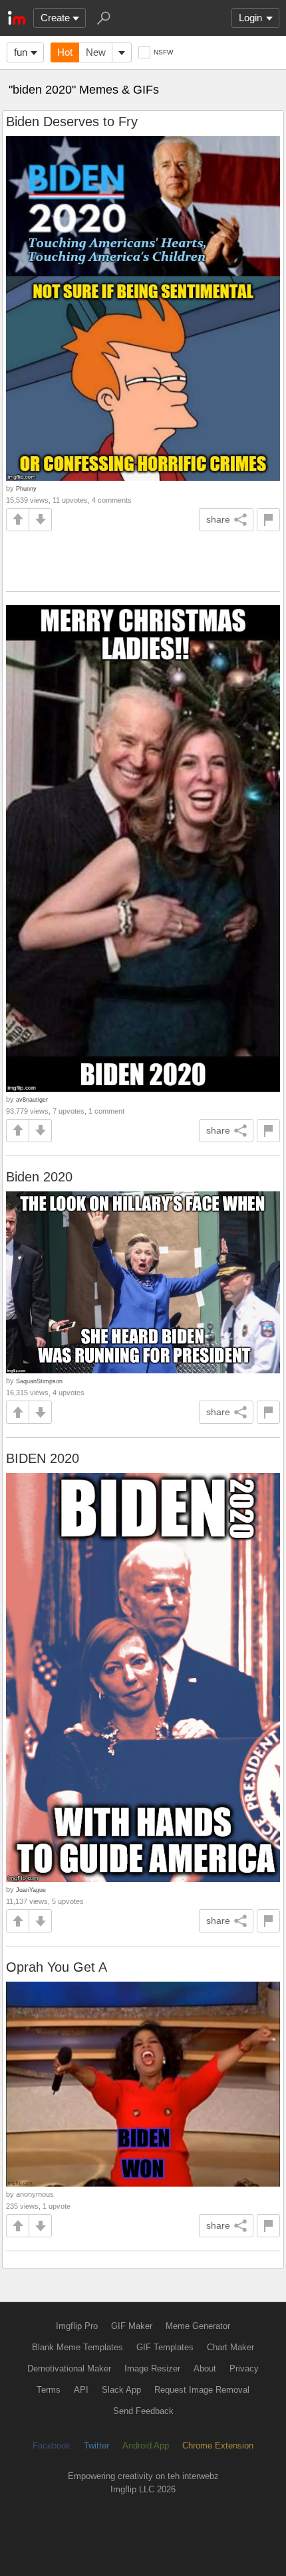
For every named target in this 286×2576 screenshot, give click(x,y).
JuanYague (31, 1890)
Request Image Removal (202, 2390)
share (218, 519)
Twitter (96, 2446)
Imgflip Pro (77, 2326)
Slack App (121, 2390)
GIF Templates (165, 2347)
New (96, 52)
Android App (146, 2446)
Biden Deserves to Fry (72, 122)
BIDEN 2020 (43, 1458)
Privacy (244, 2368)
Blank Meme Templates (77, 2347)
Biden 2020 (39, 1177)
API (81, 2390)
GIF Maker (132, 2326)
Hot (65, 52)
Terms (49, 2390)
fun (21, 52)
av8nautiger (32, 1099)
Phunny (26, 488)
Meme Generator (198, 2326)
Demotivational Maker (69, 2368)
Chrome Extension (218, 2446)
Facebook (52, 2446)
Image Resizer (152, 2368)
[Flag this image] (268, 520)
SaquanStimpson (39, 1381)
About (205, 2368)
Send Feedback (143, 2411)
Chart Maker (230, 2347)
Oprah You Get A (57, 1967)
